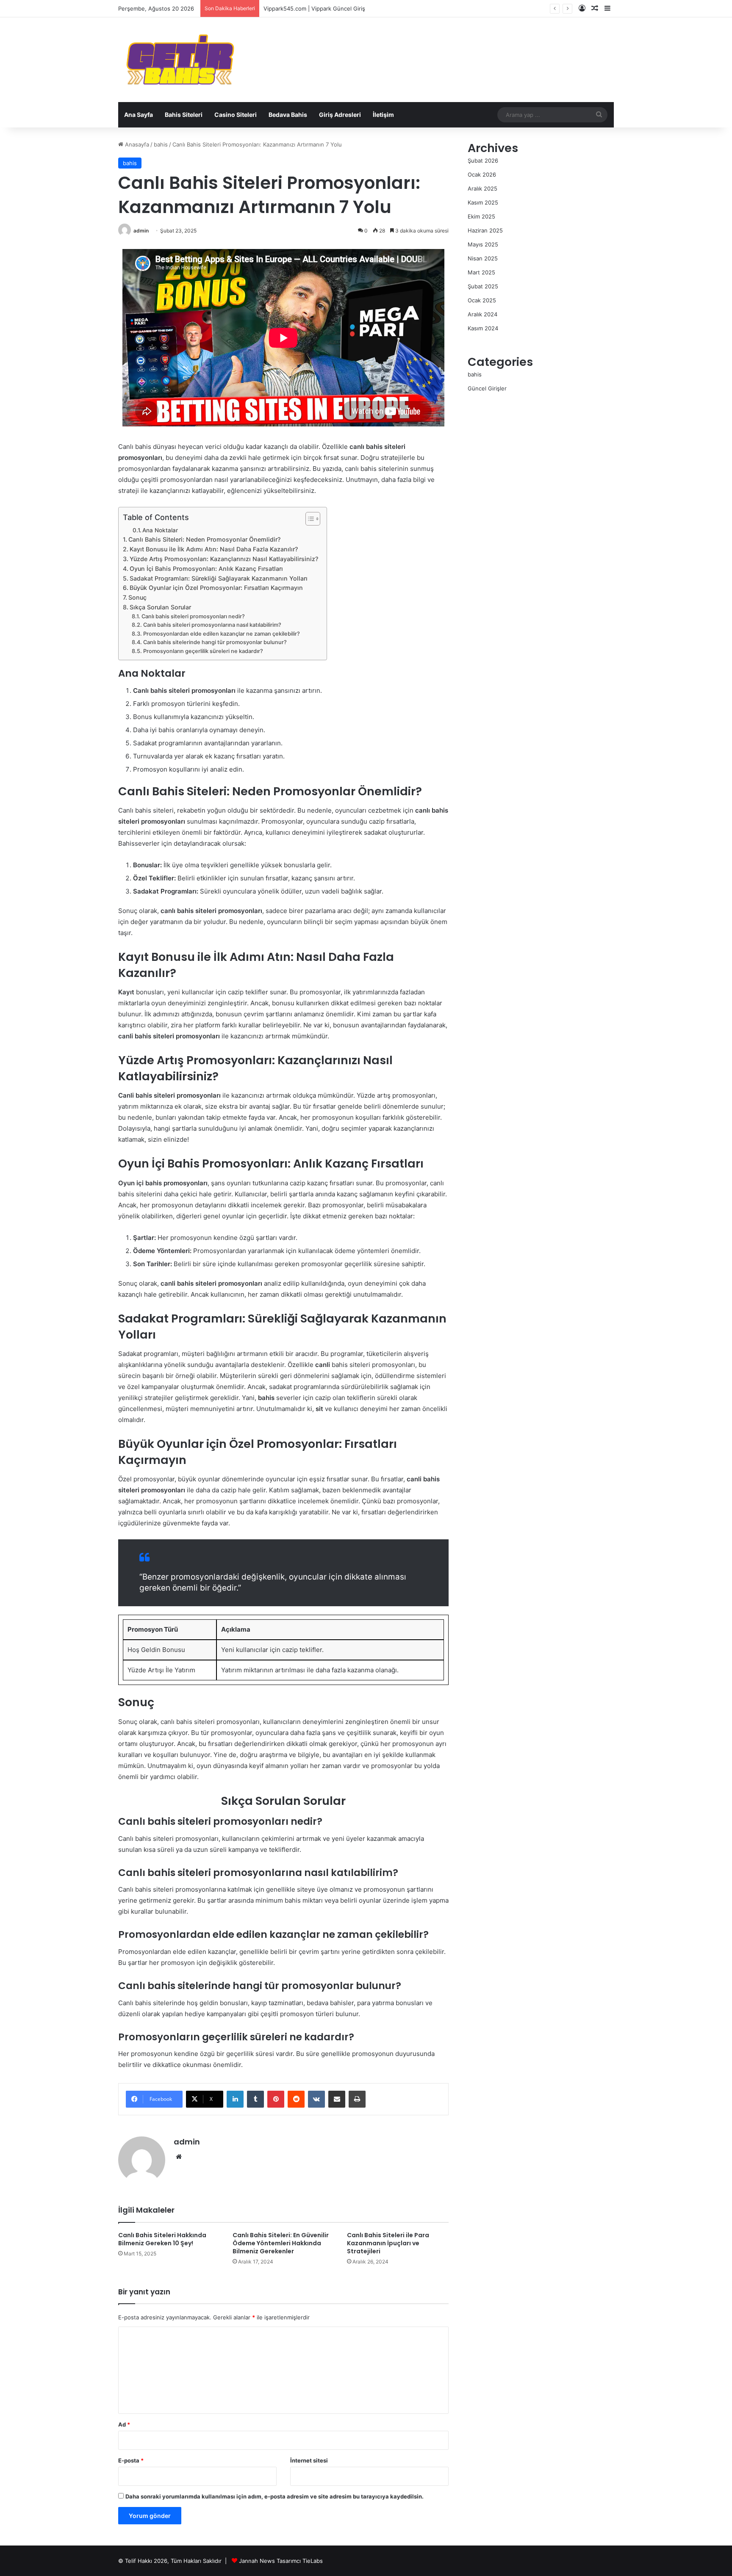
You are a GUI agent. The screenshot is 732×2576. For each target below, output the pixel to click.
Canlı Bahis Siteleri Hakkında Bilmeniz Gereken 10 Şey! (162, 2239)
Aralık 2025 (482, 188)
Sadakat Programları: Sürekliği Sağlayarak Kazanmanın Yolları (219, 578)
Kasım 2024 (483, 328)
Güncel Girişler (487, 388)
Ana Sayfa (139, 115)
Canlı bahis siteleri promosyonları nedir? (193, 616)
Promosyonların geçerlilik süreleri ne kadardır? (203, 651)
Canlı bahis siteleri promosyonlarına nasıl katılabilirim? (212, 625)
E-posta (131, 2460)
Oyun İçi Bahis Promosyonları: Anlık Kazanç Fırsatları (206, 569)
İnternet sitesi (309, 2460)
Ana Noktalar (160, 530)
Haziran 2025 (485, 230)
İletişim (383, 115)
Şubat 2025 (483, 286)
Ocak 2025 (482, 300)
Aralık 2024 (482, 314)
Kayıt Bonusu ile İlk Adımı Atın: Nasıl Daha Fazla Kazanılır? (214, 549)
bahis (161, 144)
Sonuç (137, 597)
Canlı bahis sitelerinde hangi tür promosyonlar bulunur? (215, 642)
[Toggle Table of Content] (309, 519)
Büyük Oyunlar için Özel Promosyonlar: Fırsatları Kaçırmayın (216, 588)
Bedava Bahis (288, 115)
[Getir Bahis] (179, 60)
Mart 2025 (481, 272)
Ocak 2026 (482, 174)
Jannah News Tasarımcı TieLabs (281, 2561)
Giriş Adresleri (340, 115)
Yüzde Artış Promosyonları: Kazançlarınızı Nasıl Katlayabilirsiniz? (224, 559)
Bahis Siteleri (184, 115)
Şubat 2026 (483, 160)
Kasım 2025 (483, 202)
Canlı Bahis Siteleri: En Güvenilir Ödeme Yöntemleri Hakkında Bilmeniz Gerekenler (281, 2243)
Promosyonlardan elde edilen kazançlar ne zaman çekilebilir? (222, 634)
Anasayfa (136, 144)
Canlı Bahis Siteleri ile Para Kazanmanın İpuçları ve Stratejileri (388, 2243)
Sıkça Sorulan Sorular (160, 607)
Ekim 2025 (481, 216)
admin (141, 231)
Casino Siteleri (236, 115)
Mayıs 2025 (483, 244)
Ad (124, 2424)
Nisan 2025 (483, 258)
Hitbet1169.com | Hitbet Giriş (302, 8)
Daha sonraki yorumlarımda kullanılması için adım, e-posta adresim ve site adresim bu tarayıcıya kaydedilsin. (274, 2496)
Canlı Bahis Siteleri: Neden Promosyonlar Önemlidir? (204, 539)
